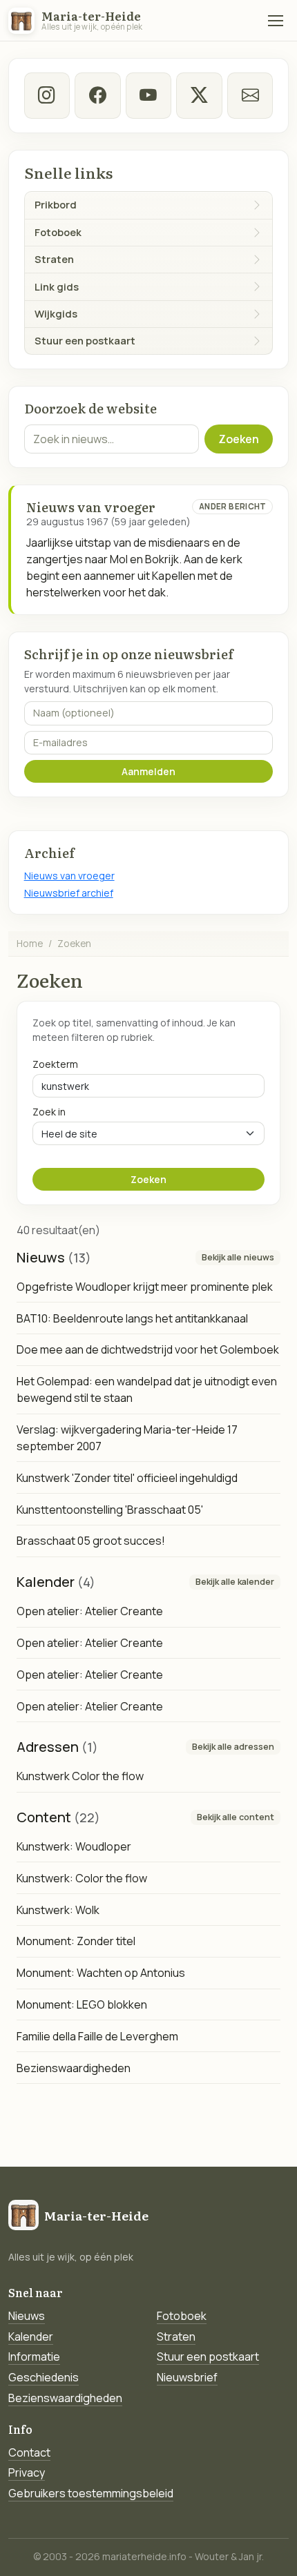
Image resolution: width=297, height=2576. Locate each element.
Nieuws (27, 2316)
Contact (29, 2452)
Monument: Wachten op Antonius (101, 1973)
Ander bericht (233, 506)
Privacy (27, 2472)
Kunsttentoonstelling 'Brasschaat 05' (110, 1510)
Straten (176, 2336)
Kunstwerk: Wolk (58, 1910)
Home (30, 943)
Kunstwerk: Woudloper (74, 1846)
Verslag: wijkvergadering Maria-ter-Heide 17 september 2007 (127, 1438)
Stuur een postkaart (208, 2357)
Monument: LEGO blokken (82, 2004)
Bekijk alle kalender (235, 1582)
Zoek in (49, 1112)
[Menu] (276, 21)
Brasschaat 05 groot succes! (91, 1541)
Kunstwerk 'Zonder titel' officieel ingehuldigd (127, 1478)
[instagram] (47, 95)
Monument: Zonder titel (76, 1941)
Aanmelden (148, 771)
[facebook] (97, 95)
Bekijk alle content (236, 1817)
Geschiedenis (44, 2377)
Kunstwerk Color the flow (80, 1776)
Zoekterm (55, 1064)
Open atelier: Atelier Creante (90, 1611)
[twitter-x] (199, 95)
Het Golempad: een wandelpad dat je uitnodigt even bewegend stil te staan (147, 1389)
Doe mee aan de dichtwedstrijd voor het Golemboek (148, 1349)
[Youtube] (148, 95)
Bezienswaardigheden (74, 2068)
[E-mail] (250, 95)
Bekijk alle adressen (233, 1747)
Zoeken (239, 439)
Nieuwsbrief (187, 2377)
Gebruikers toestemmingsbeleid (91, 2493)
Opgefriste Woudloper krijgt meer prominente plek (145, 1287)
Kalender (31, 2336)
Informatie (34, 2357)
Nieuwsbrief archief (69, 893)
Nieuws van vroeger (69, 876)
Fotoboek (182, 2316)
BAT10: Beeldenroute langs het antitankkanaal (132, 1318)
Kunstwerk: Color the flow (82, 1878)
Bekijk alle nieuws (238, 1257)
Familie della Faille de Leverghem (97, 2036)
